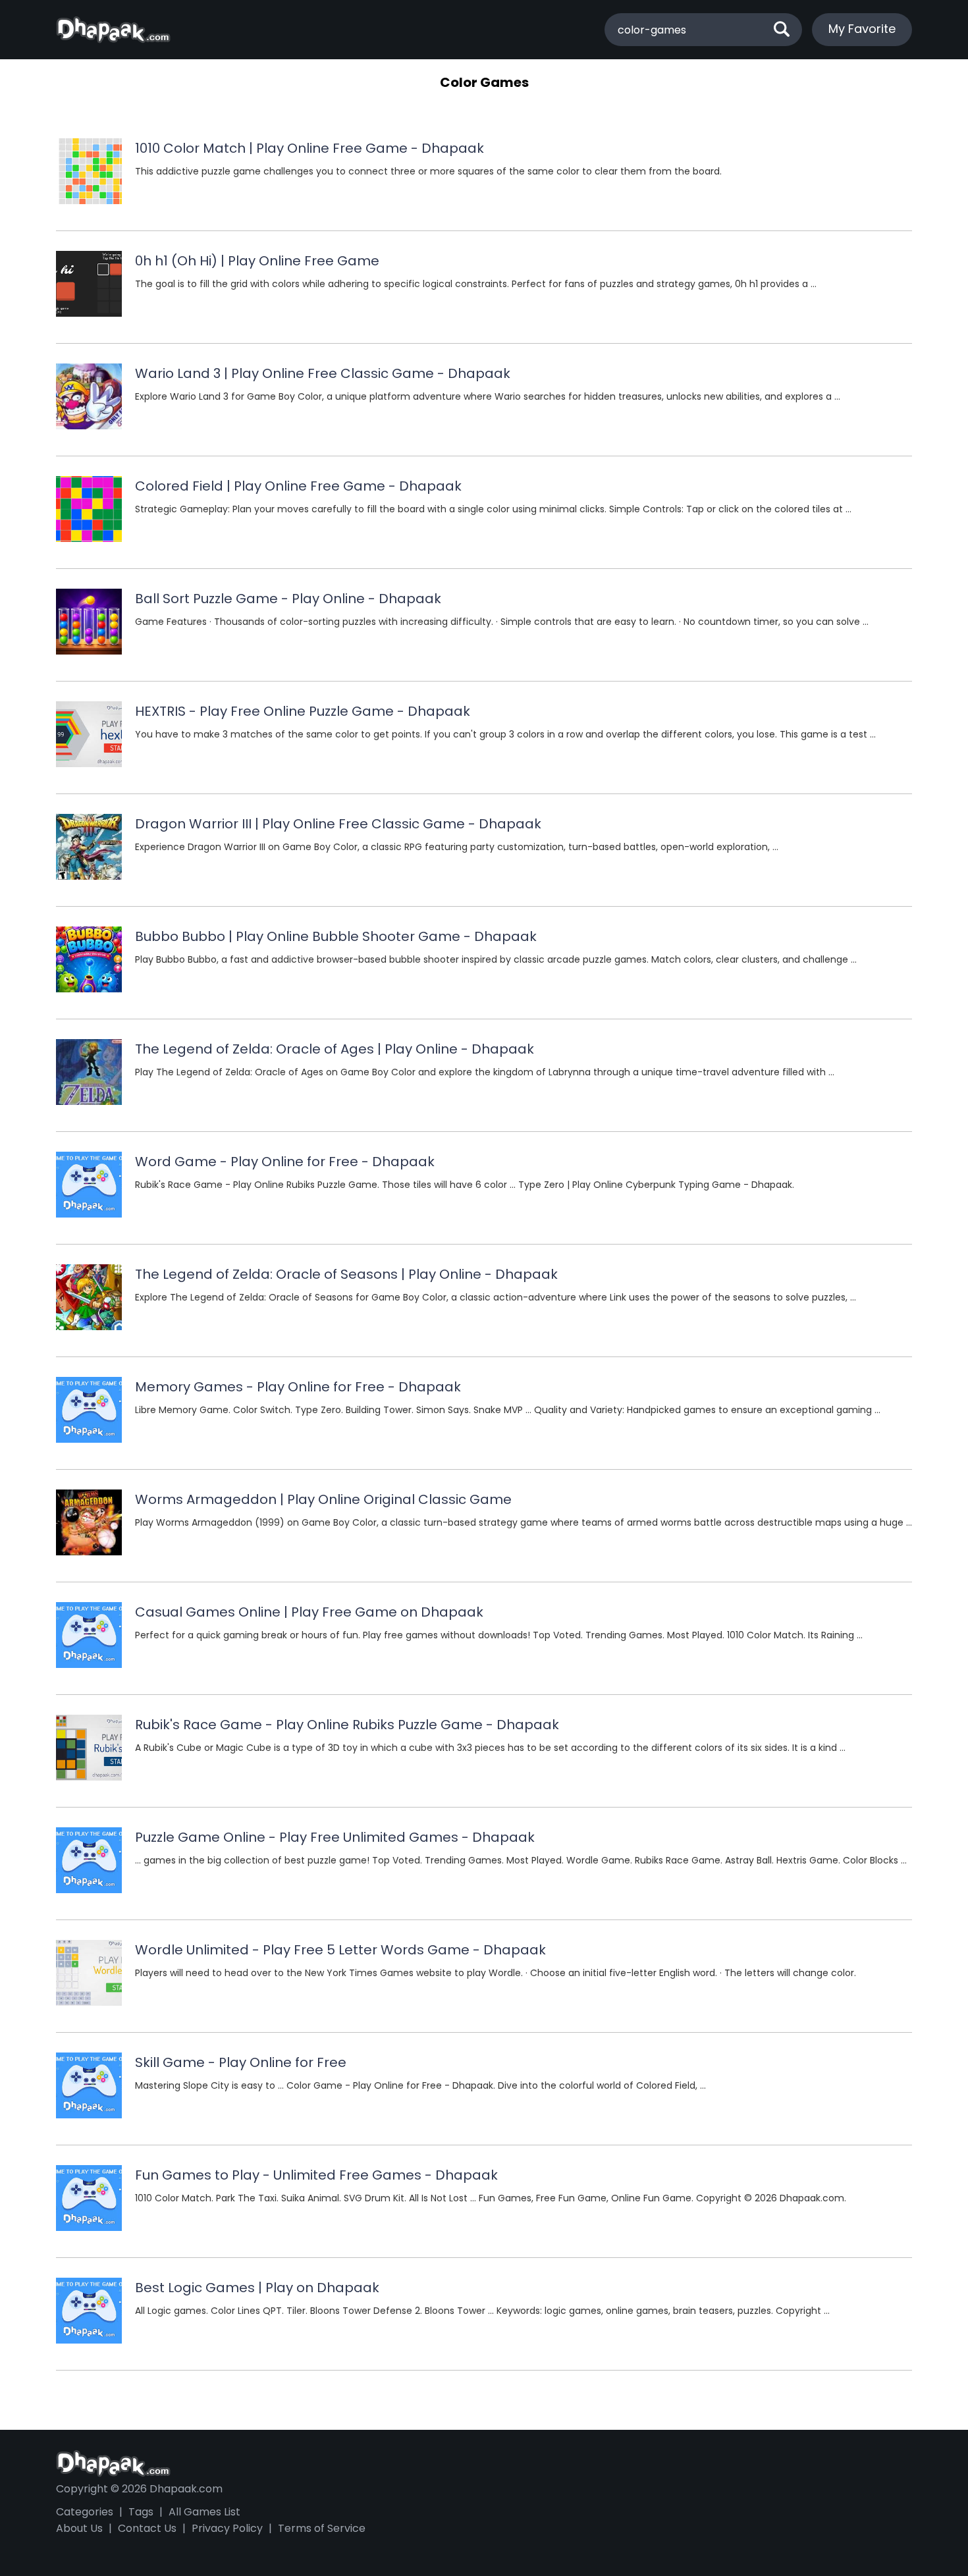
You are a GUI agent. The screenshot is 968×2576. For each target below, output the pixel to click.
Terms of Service (322, 2528)
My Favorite (862, 29)
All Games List (204, 2512)
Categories (85, 2512)
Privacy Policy (227, 2528)
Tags (141, 2512)
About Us (79, 2528)
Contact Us (147, 2528)
